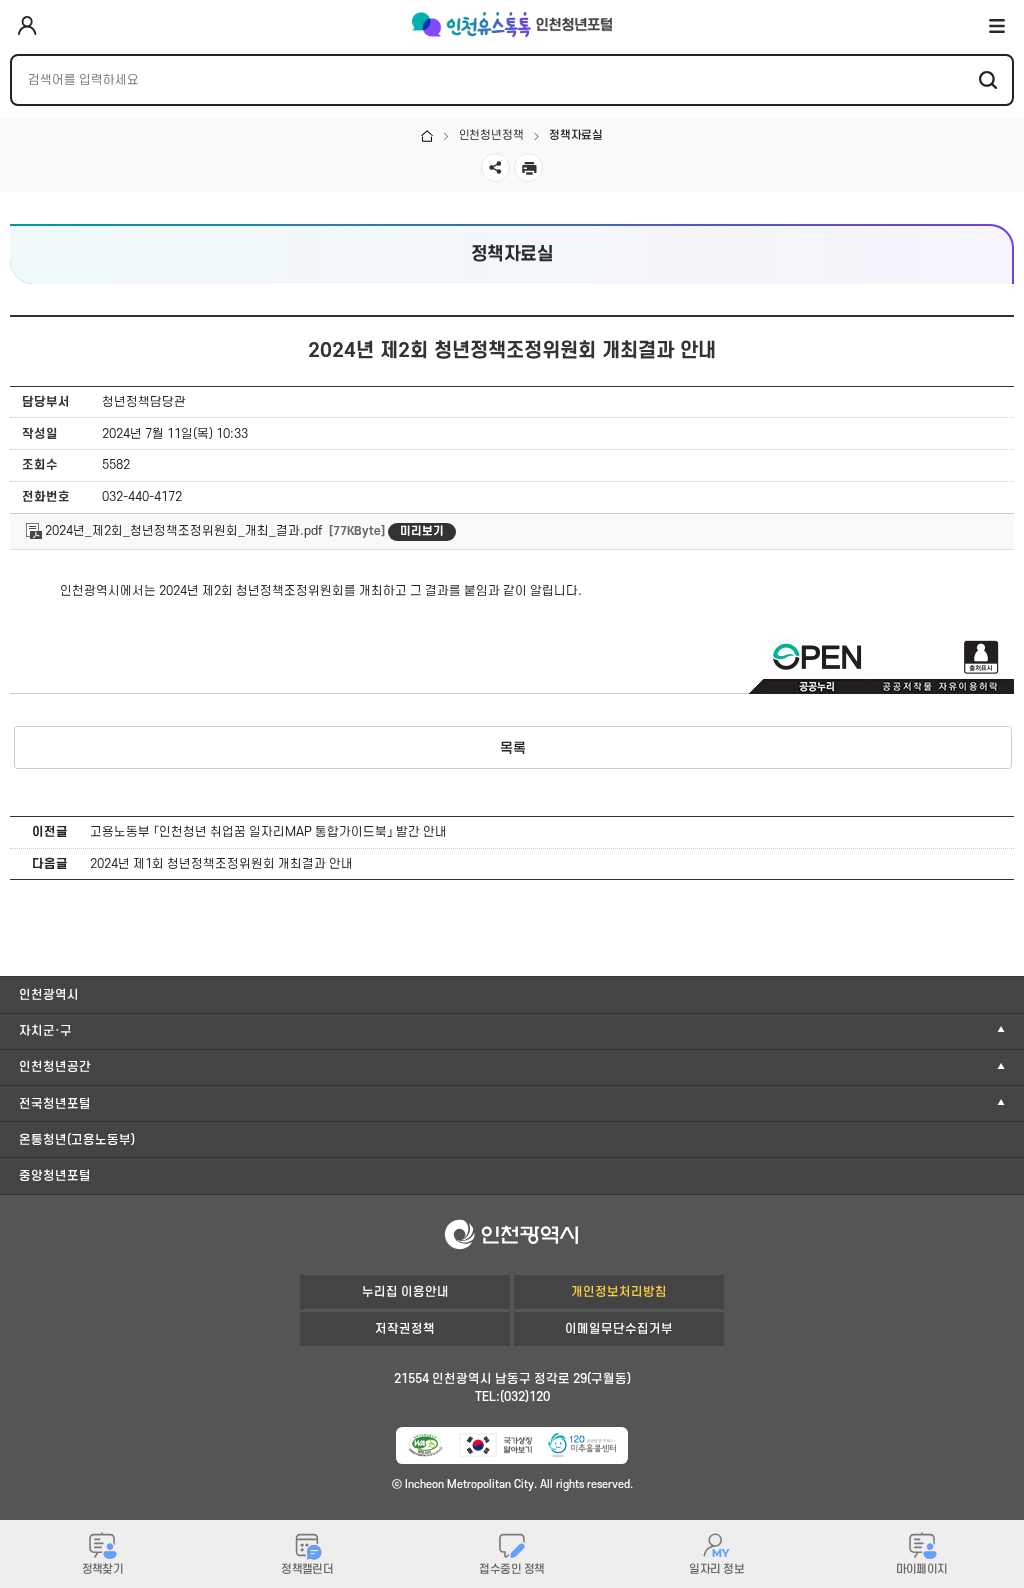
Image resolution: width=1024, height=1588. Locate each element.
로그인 (27, 27)
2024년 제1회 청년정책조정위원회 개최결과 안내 (221, 864)
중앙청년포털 (55, 1176)
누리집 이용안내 (405, 1292)
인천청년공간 (55, 1067)
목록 (513, 748)
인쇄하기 (528, 167)
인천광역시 (49, 995)
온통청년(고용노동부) (77, 1140)
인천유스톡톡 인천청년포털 (512, 25)
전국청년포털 (55, 1104)
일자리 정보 (716, 1569)
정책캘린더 (307, 1569)
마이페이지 (922, 1569)
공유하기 (495, 167)
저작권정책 (405, 1329)
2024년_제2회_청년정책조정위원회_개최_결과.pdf (182, 531)
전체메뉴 (997, 25)
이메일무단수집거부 (619, 1329)
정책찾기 (103, 1569)
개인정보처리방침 (619, 1292)
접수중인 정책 (511, 1569)
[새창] (582, 1445)
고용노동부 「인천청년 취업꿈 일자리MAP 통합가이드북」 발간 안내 (268, 832)
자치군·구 (45, 1031)
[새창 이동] (425, 1445)
